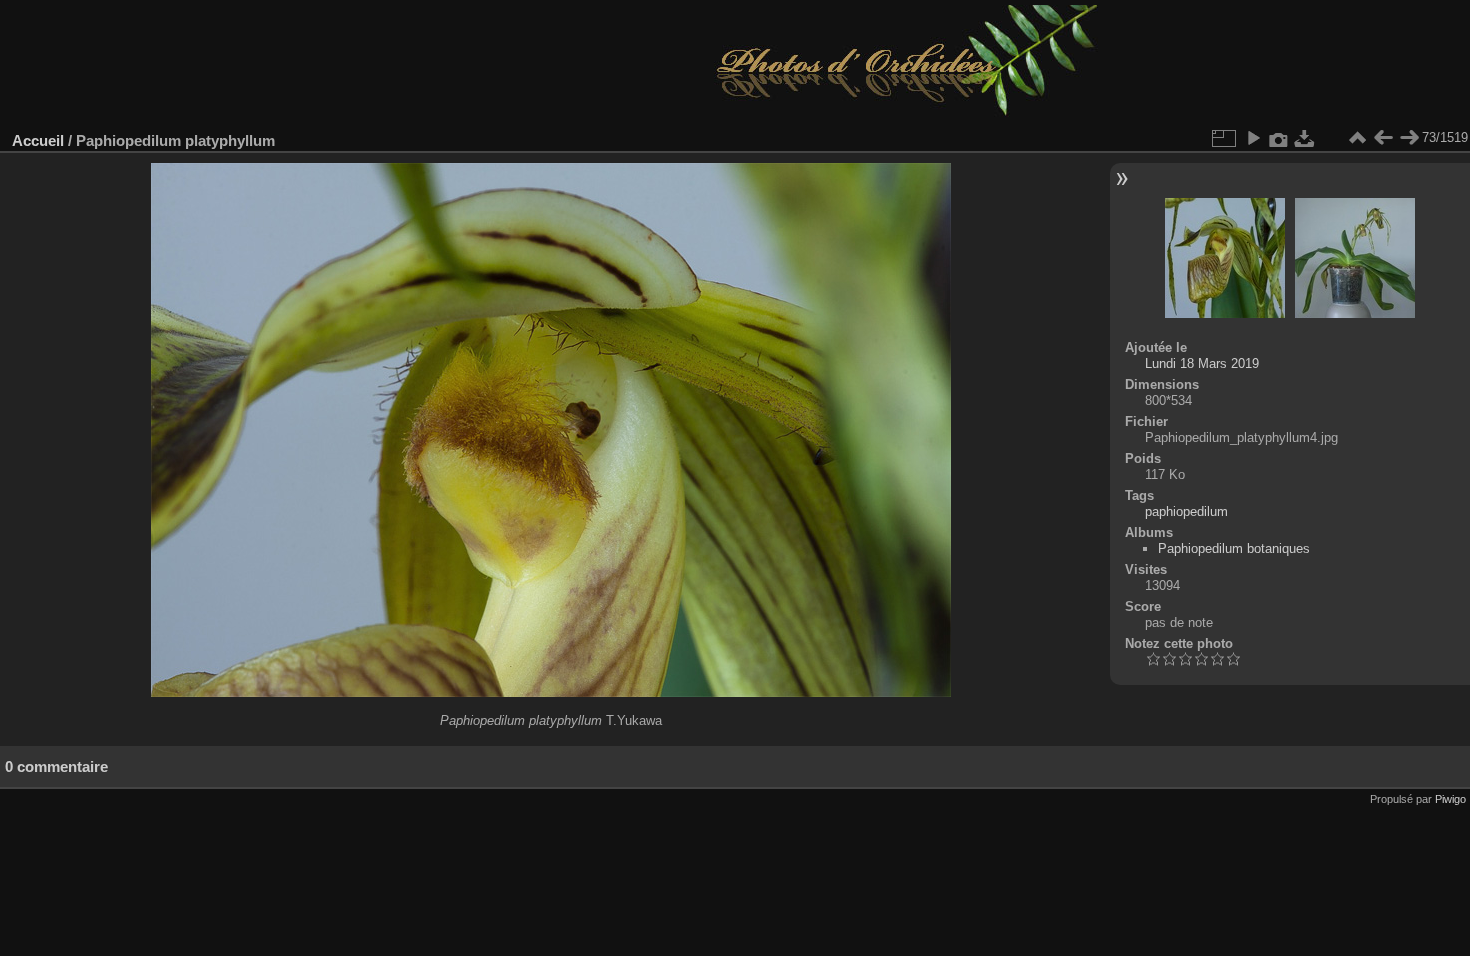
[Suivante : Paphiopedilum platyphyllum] (1409, 138)
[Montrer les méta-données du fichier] (1279, 138)
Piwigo (1450, 799)
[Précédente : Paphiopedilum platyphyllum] (1383, 138)
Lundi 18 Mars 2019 (1202, 363)
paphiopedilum (1186, 511)
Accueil (38, 140)
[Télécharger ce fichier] (1305, 138)
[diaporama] (1253, 138)
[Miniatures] (1357, 138)
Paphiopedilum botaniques (1234, 548)
